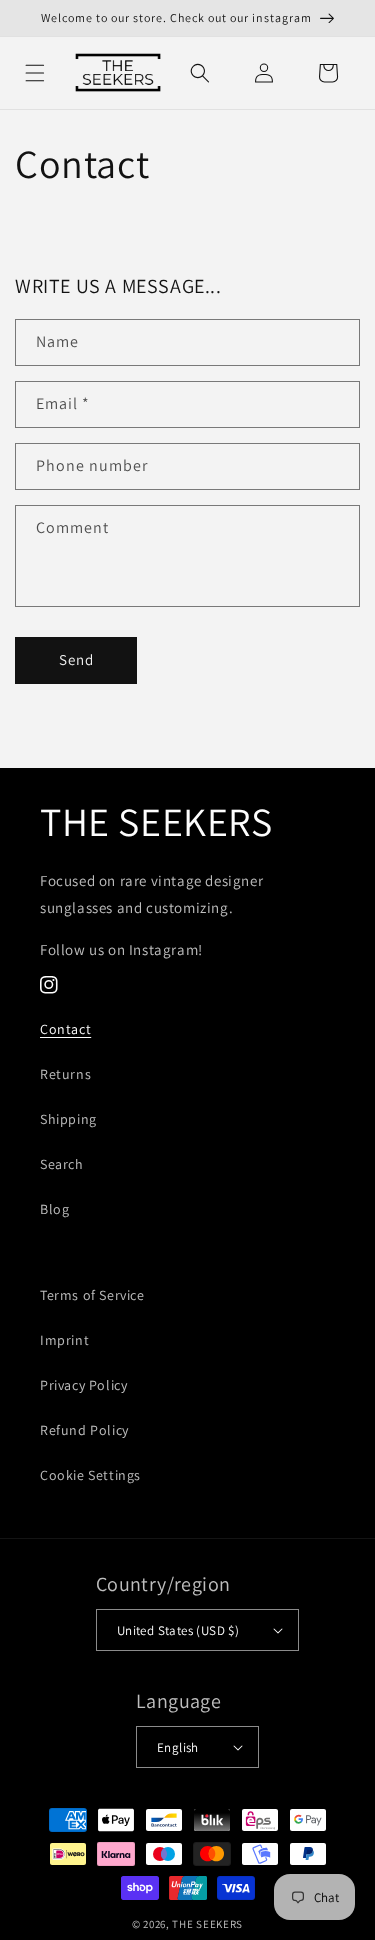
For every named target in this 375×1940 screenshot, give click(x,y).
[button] (35, 73)
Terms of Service (92, 1295)
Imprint (64, 1340)
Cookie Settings (90, 1475)
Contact (65, 1029)
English (178, 1747)
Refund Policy (84, 1430)
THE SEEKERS (207, 1924)
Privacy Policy (83, 1385)
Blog (54, 1209)
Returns (65, 1074)
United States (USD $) (178, 1630)
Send (76, 659)
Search (62, 1164)
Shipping (68, 1119)
